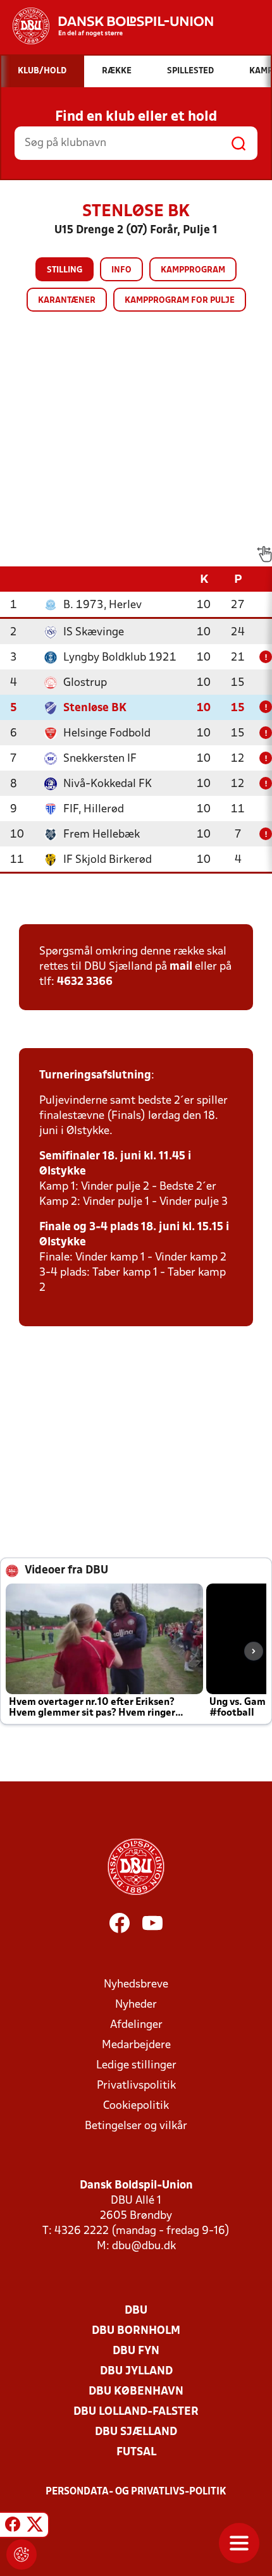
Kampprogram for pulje (180, 301)
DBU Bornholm (136, 2331)
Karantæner (67, 301)
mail (181, 967)
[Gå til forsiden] (107, 26)
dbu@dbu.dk (144, 2246)
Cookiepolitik (136, 2106)
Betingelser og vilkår (136, 2126)
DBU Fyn (136, 2351)
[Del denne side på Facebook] (13, 2527)
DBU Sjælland (136, 2432)
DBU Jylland (136, 2372)
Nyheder (136, 2005)
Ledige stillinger (136, 2066)
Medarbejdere (136, 2045)
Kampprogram (193, 270)
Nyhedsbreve (136, 1985)
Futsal (136, 2452)
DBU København (136, 2392)
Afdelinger (136, 2025)
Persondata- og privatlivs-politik (136, 2492)
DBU (136, 2311)
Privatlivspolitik (136, 2086)
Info (121, 270)
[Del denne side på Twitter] (35, 2527)
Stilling (65, 270)
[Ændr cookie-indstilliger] (22, 2555)
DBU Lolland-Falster (136, 2412)
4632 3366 (85, 982)
